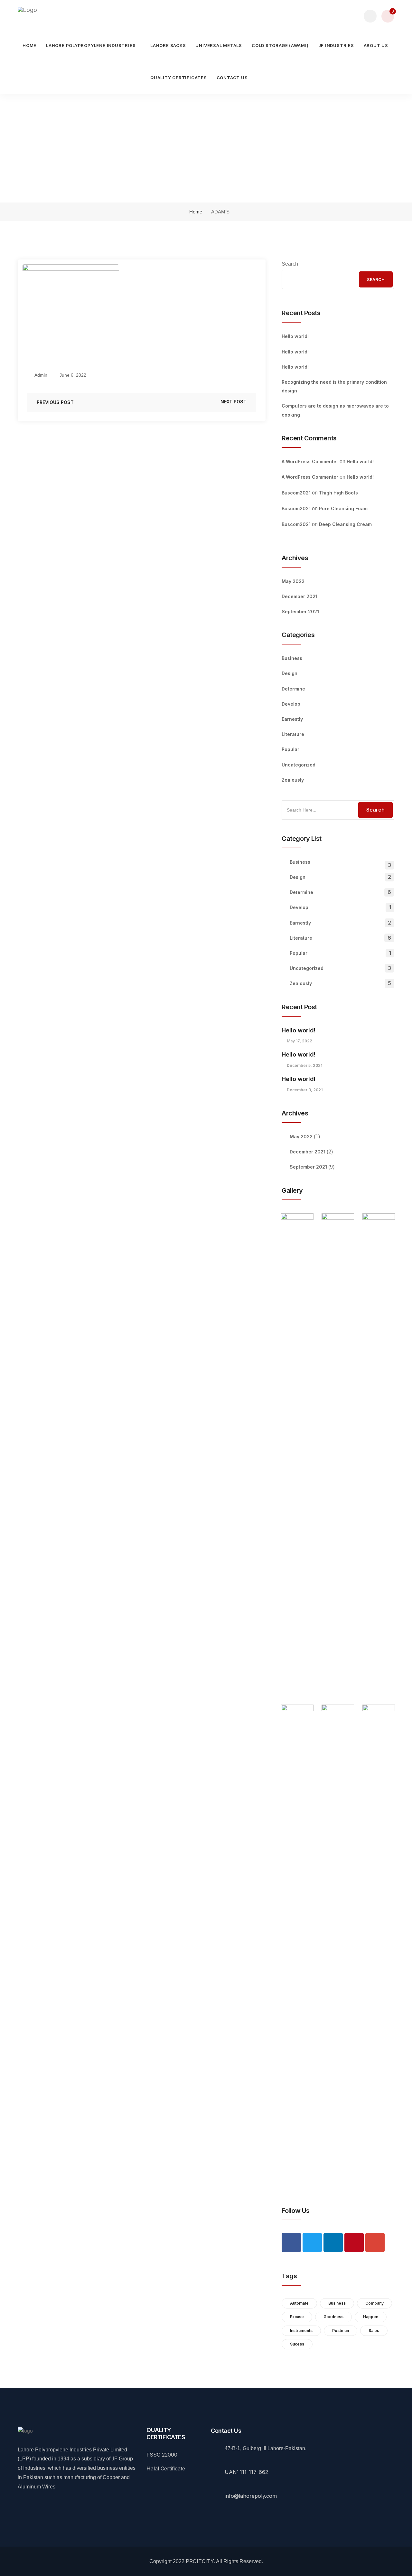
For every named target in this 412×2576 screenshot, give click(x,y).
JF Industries (336, 45)
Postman (341, 2331)
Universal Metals (219, 45)
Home (29, 45)
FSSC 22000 (162, 2455)
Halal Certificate (166, 2468)
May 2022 (293, 581)
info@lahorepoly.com (251, 2496)
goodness (333, 2317)
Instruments (301, 2331)
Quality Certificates (179, 78)
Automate (299, 2303)
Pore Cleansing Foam (343, 508)
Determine (293, 689)
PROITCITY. (200, 2561)
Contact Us (232, 78)
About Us (376, 45)
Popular (290, 749)
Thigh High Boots (338, 493)
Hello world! (295, 336)
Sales (374, 2331)
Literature (293, 734)
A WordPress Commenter (310, 461)
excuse (297, 2317)
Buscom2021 (296, 493)
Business (292, 658)
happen (371, 2317)
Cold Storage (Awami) (280, 45)
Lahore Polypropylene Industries (91, 45)
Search (290, 264)
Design (290, 673)
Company (375, 2303)
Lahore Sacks (168, 45)
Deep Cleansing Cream (345, 524)
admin (40, 375)
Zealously (293, 780)
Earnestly (292, 719)
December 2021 (300, 596)
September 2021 (300, 611)
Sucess (297, 2344)
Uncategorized (299, 765)
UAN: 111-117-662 (246, 2472)
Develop (291, 704)
